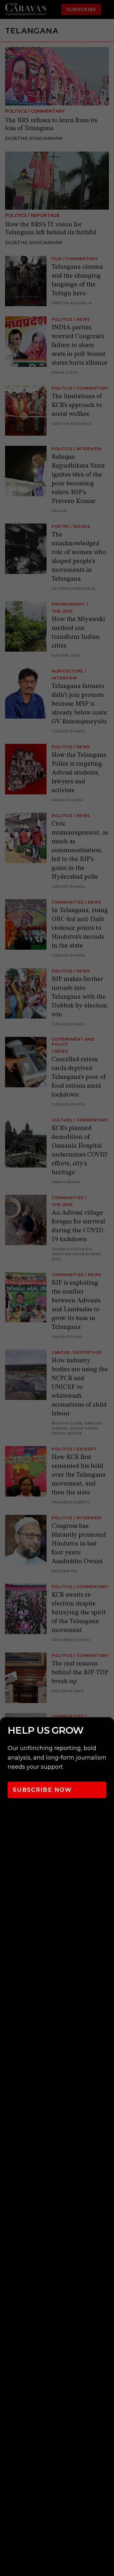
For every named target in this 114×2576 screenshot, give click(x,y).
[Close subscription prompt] (108, 1730)
